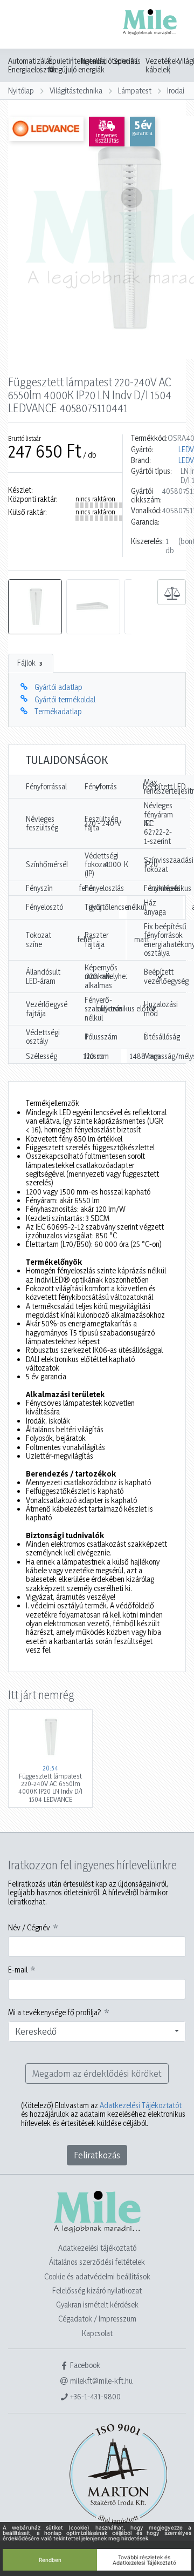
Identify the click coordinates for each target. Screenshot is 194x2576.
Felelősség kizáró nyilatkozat (97, 2290)
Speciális (127, 61)
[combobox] (97, 2031)
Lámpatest (135, 90)
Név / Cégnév (29, 1928)
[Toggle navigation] (24, 25)
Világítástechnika (76, 90)
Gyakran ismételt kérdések (97, 2305)
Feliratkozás (97, 2155)
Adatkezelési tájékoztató (97, 2248)
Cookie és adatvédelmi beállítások (97, 2276)
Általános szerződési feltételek (97, 2262)
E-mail (18, 1970)
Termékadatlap (58, 711)
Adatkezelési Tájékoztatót (141, 2105)
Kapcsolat (97, 2333)
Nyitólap (21, 90)
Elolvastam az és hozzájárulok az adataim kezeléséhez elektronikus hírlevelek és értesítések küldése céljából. (103, 2114)
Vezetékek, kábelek (163, 65)
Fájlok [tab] (30, 663)
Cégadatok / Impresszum (97, 2319)
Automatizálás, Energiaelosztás (32, 65)
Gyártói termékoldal (65, 699)
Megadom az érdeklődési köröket (97, 2073)
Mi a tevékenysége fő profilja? (55, 2013)
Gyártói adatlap (58, 687)
